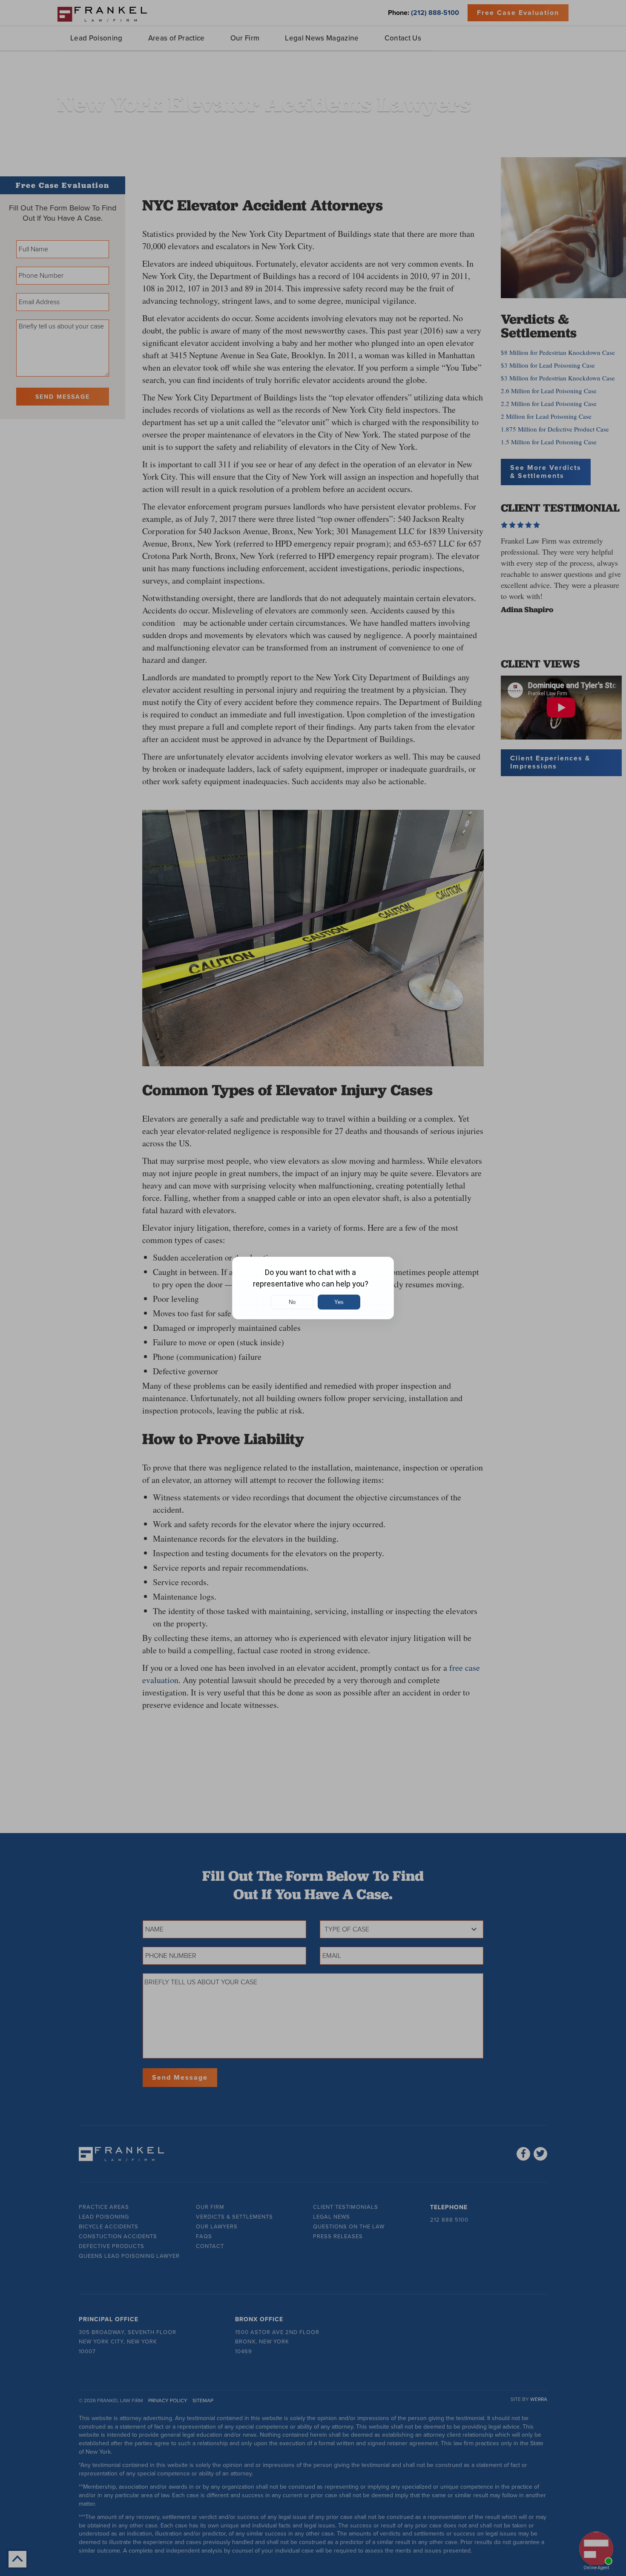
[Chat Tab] (313, 1288)
